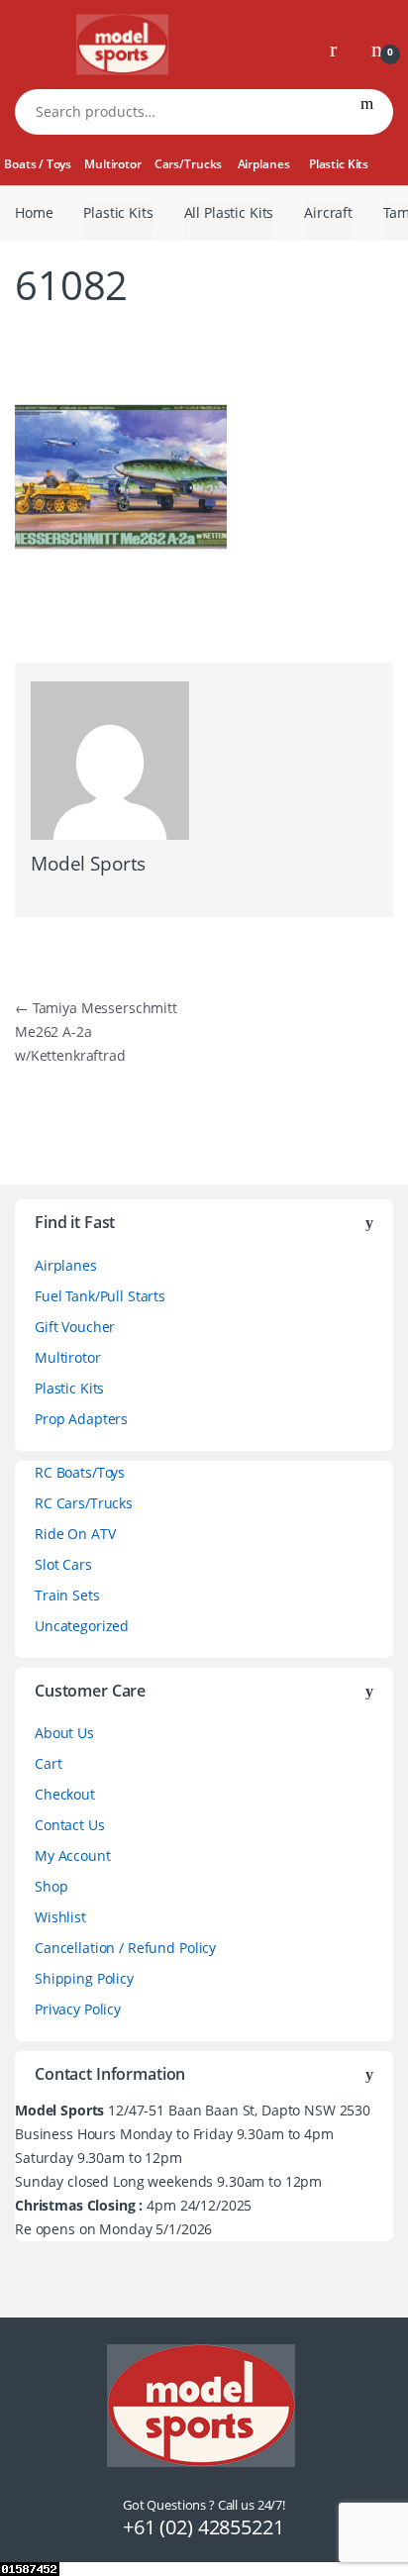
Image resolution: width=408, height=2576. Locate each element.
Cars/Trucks (188, 164)
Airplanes (264, 164)
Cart (48, 1763)
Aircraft (328, 212)
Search (367, 112)
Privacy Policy (78, 2009)
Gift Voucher (75, 1327)
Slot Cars (63, 1564)
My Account (73, 1855)
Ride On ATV (75, 1534)
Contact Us (70, 1825)
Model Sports (88, 864)
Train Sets (67, 1595)
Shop (51, 1886)
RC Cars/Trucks (84, 1503)
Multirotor (113, 164)
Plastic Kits (339, 164)
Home (34, 212)
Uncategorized (82, 1626)
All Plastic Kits (229, 212)
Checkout (65, 1794)
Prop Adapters (81, 1419)
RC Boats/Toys (80, 1472)
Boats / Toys (37, 164)
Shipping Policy (84, 1978)
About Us (64, 1733)
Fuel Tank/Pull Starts (100, 1296)
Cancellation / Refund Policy (125, 1948)
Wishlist (60, 1917)
